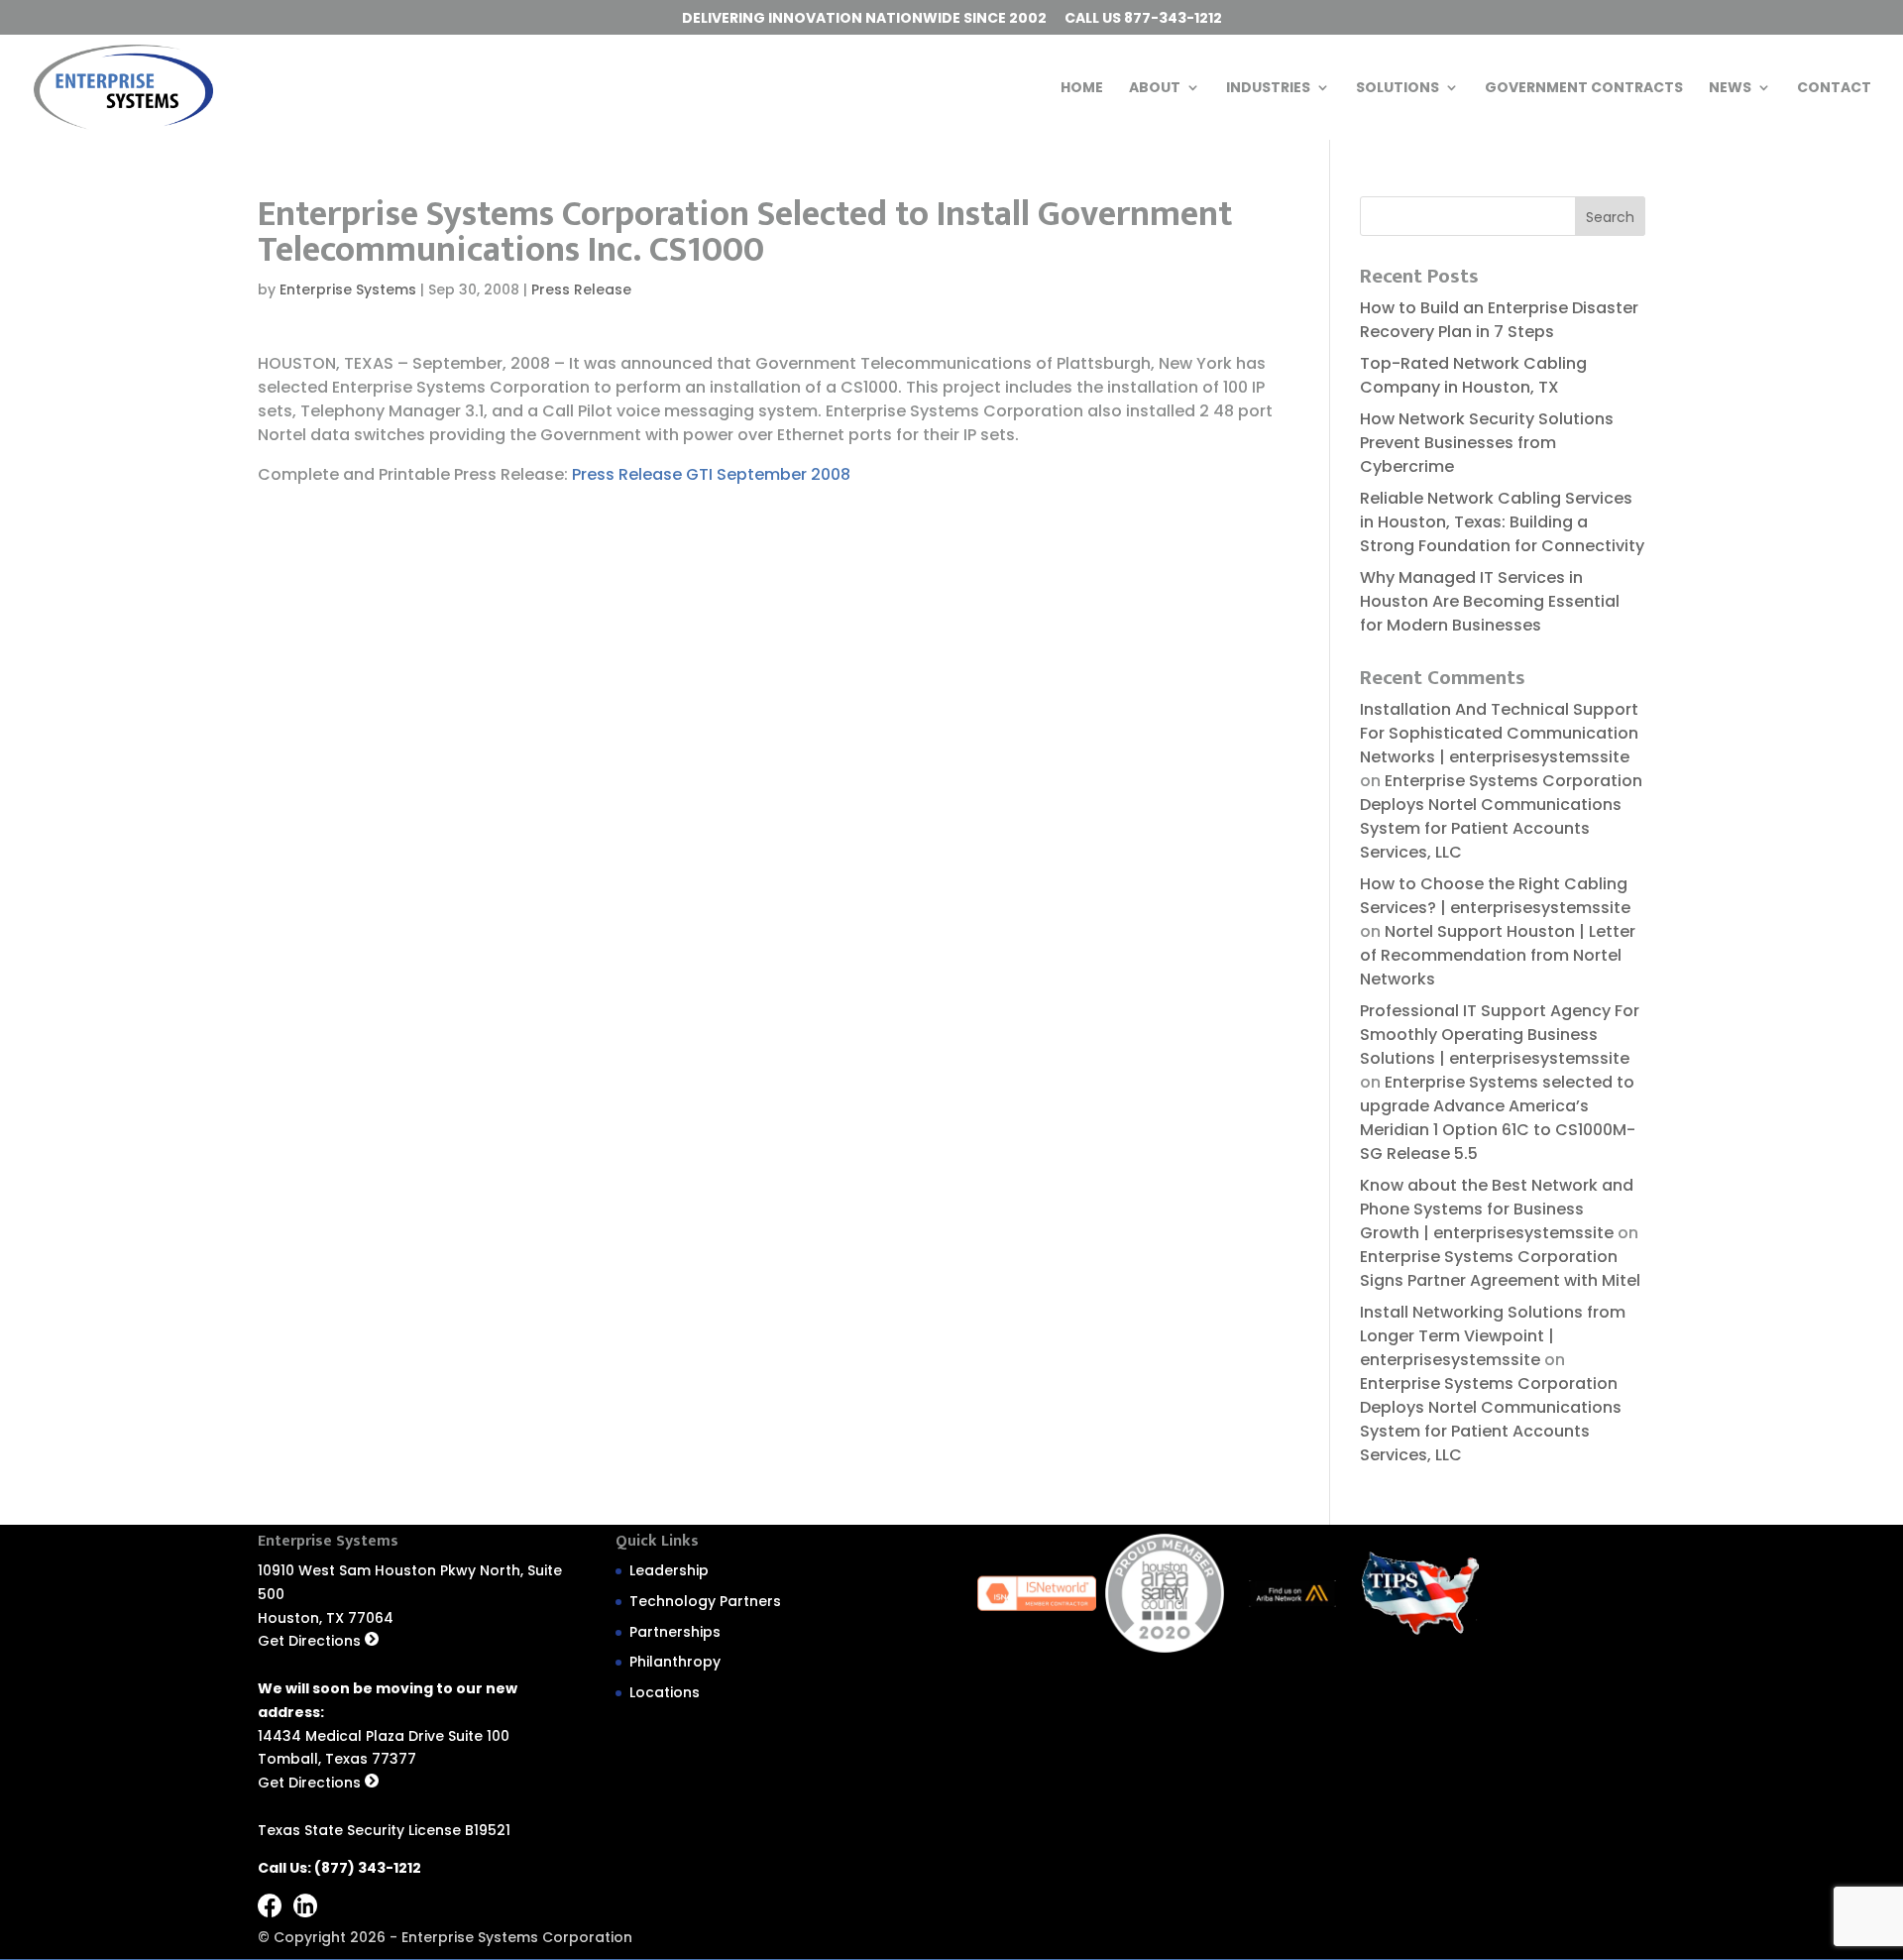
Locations (665, 1692)
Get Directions (311, 1641)
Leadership (669, 1570)
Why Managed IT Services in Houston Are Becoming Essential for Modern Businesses (1490, 601)
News (1730, 89)
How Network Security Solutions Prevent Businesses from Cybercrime (1487, 443)
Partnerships (675, 1632)
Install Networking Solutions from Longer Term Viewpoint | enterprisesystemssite (1493, 1336)
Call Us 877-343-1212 (1143, 19)
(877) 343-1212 (368, 1868)
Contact (1834, 89)
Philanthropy (675, 1662)
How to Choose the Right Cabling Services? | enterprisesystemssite (1495, 896)
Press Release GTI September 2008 (711, 474)
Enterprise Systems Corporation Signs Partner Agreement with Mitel (1500, 1268)
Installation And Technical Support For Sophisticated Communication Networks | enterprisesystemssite (1499, 733)
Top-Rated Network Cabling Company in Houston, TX (1473, 375)
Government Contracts (1584, 89)
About (1155, 89)
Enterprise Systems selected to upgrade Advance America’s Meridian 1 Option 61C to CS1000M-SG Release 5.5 (1498, 1118)
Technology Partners (705, 1601)
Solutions (1398, 89)
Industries (1268, 89)
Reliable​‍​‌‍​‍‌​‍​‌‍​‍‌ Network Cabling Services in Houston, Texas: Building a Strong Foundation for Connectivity (1502, 522)
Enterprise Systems (348, 289)
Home (1082, 89)
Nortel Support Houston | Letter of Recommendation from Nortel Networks (1498, 955)
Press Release (581, 289)
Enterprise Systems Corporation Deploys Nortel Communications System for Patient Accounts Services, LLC (1501, 816)
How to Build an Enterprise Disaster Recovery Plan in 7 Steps (1499, 320)
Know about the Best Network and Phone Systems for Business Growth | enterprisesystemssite (1497, 1209)
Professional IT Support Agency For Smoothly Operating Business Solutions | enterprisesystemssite (1500, 1035)
